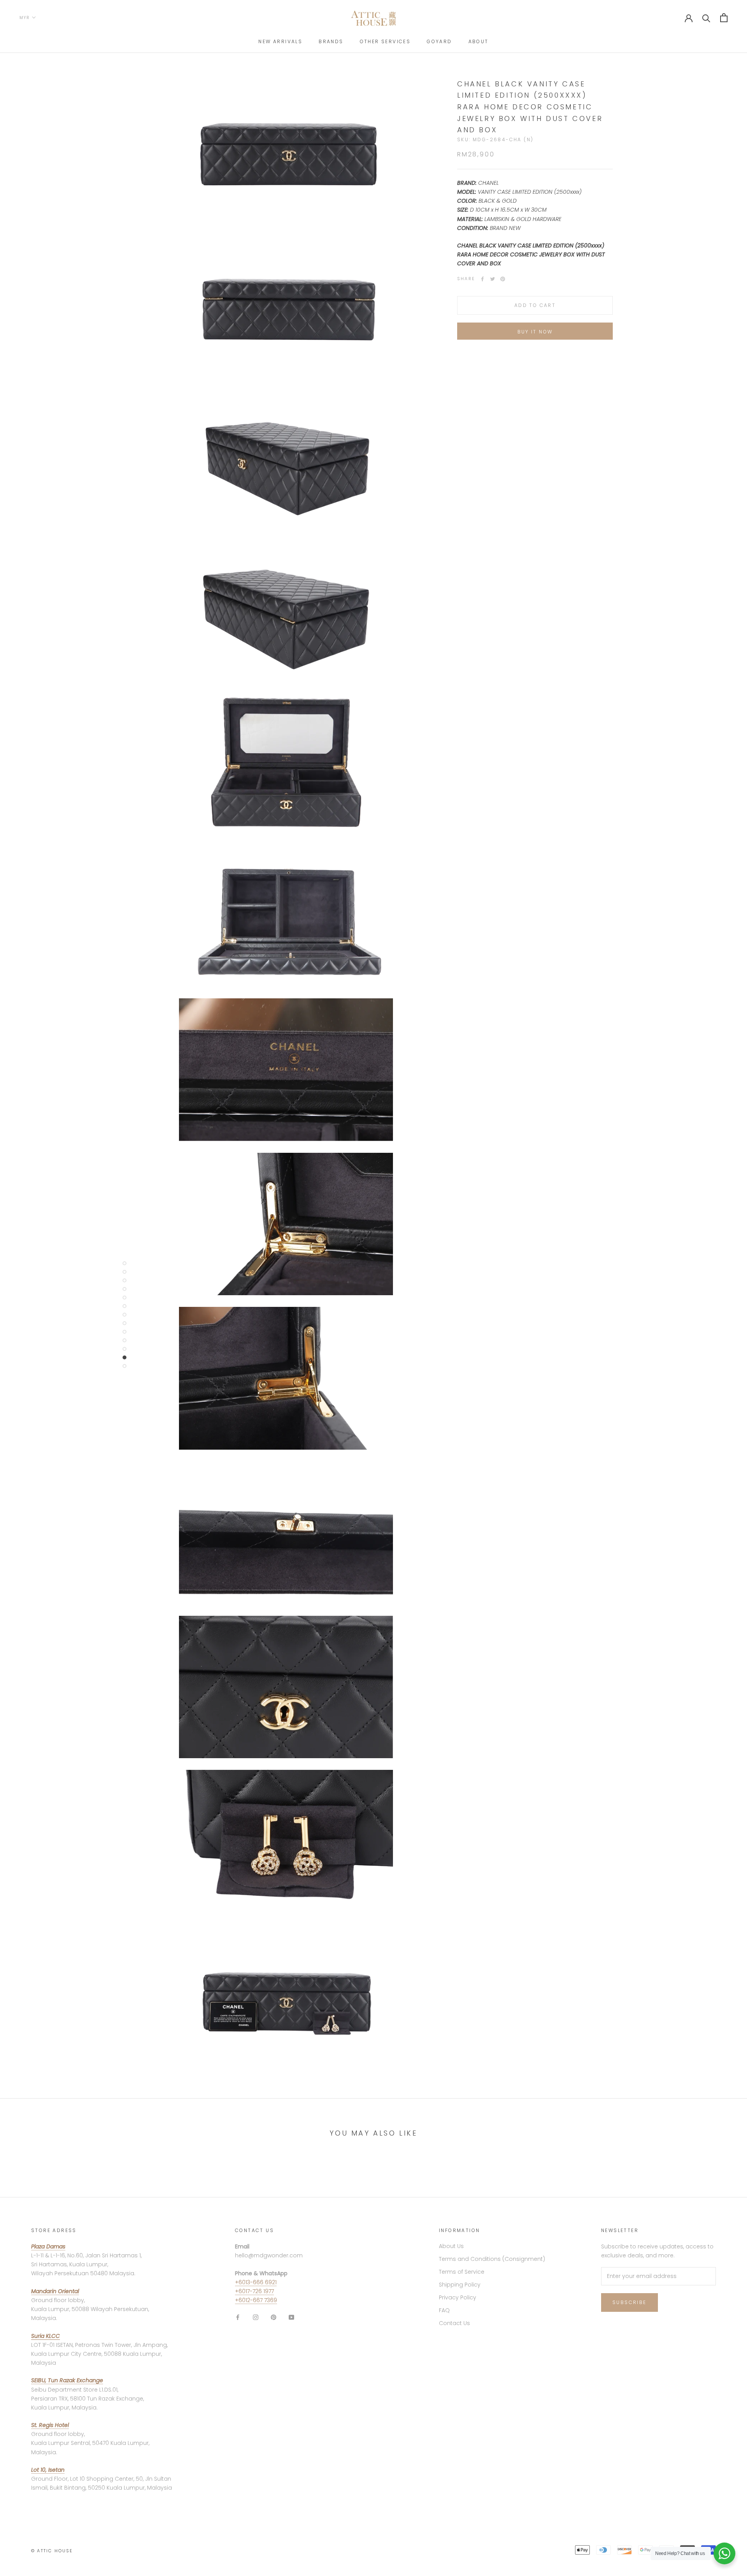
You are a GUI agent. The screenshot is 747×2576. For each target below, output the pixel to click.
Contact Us (454, 2323)
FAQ (444, 2310)
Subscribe (630, 2302)
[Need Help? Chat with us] (724, 2553)
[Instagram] (256, 2317)
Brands (331, 41)
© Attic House (52, 2551)
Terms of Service (462, 2272)
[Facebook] (482, 279)
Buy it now (535, 332)
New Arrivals (280, 41)
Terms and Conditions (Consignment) (492, 2259)
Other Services (385, 41)
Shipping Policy (460, 2285)
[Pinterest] (503, 279)
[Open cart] (724, 18)
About (479, 41)
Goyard (439, 41)
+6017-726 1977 (254, 2291)
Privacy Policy (458, 2297)
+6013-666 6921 (256, 2282)
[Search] (706, 18)
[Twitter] (493, 279)
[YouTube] (291, 2317)
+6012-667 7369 (256, 2300)
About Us (451, 2246)
